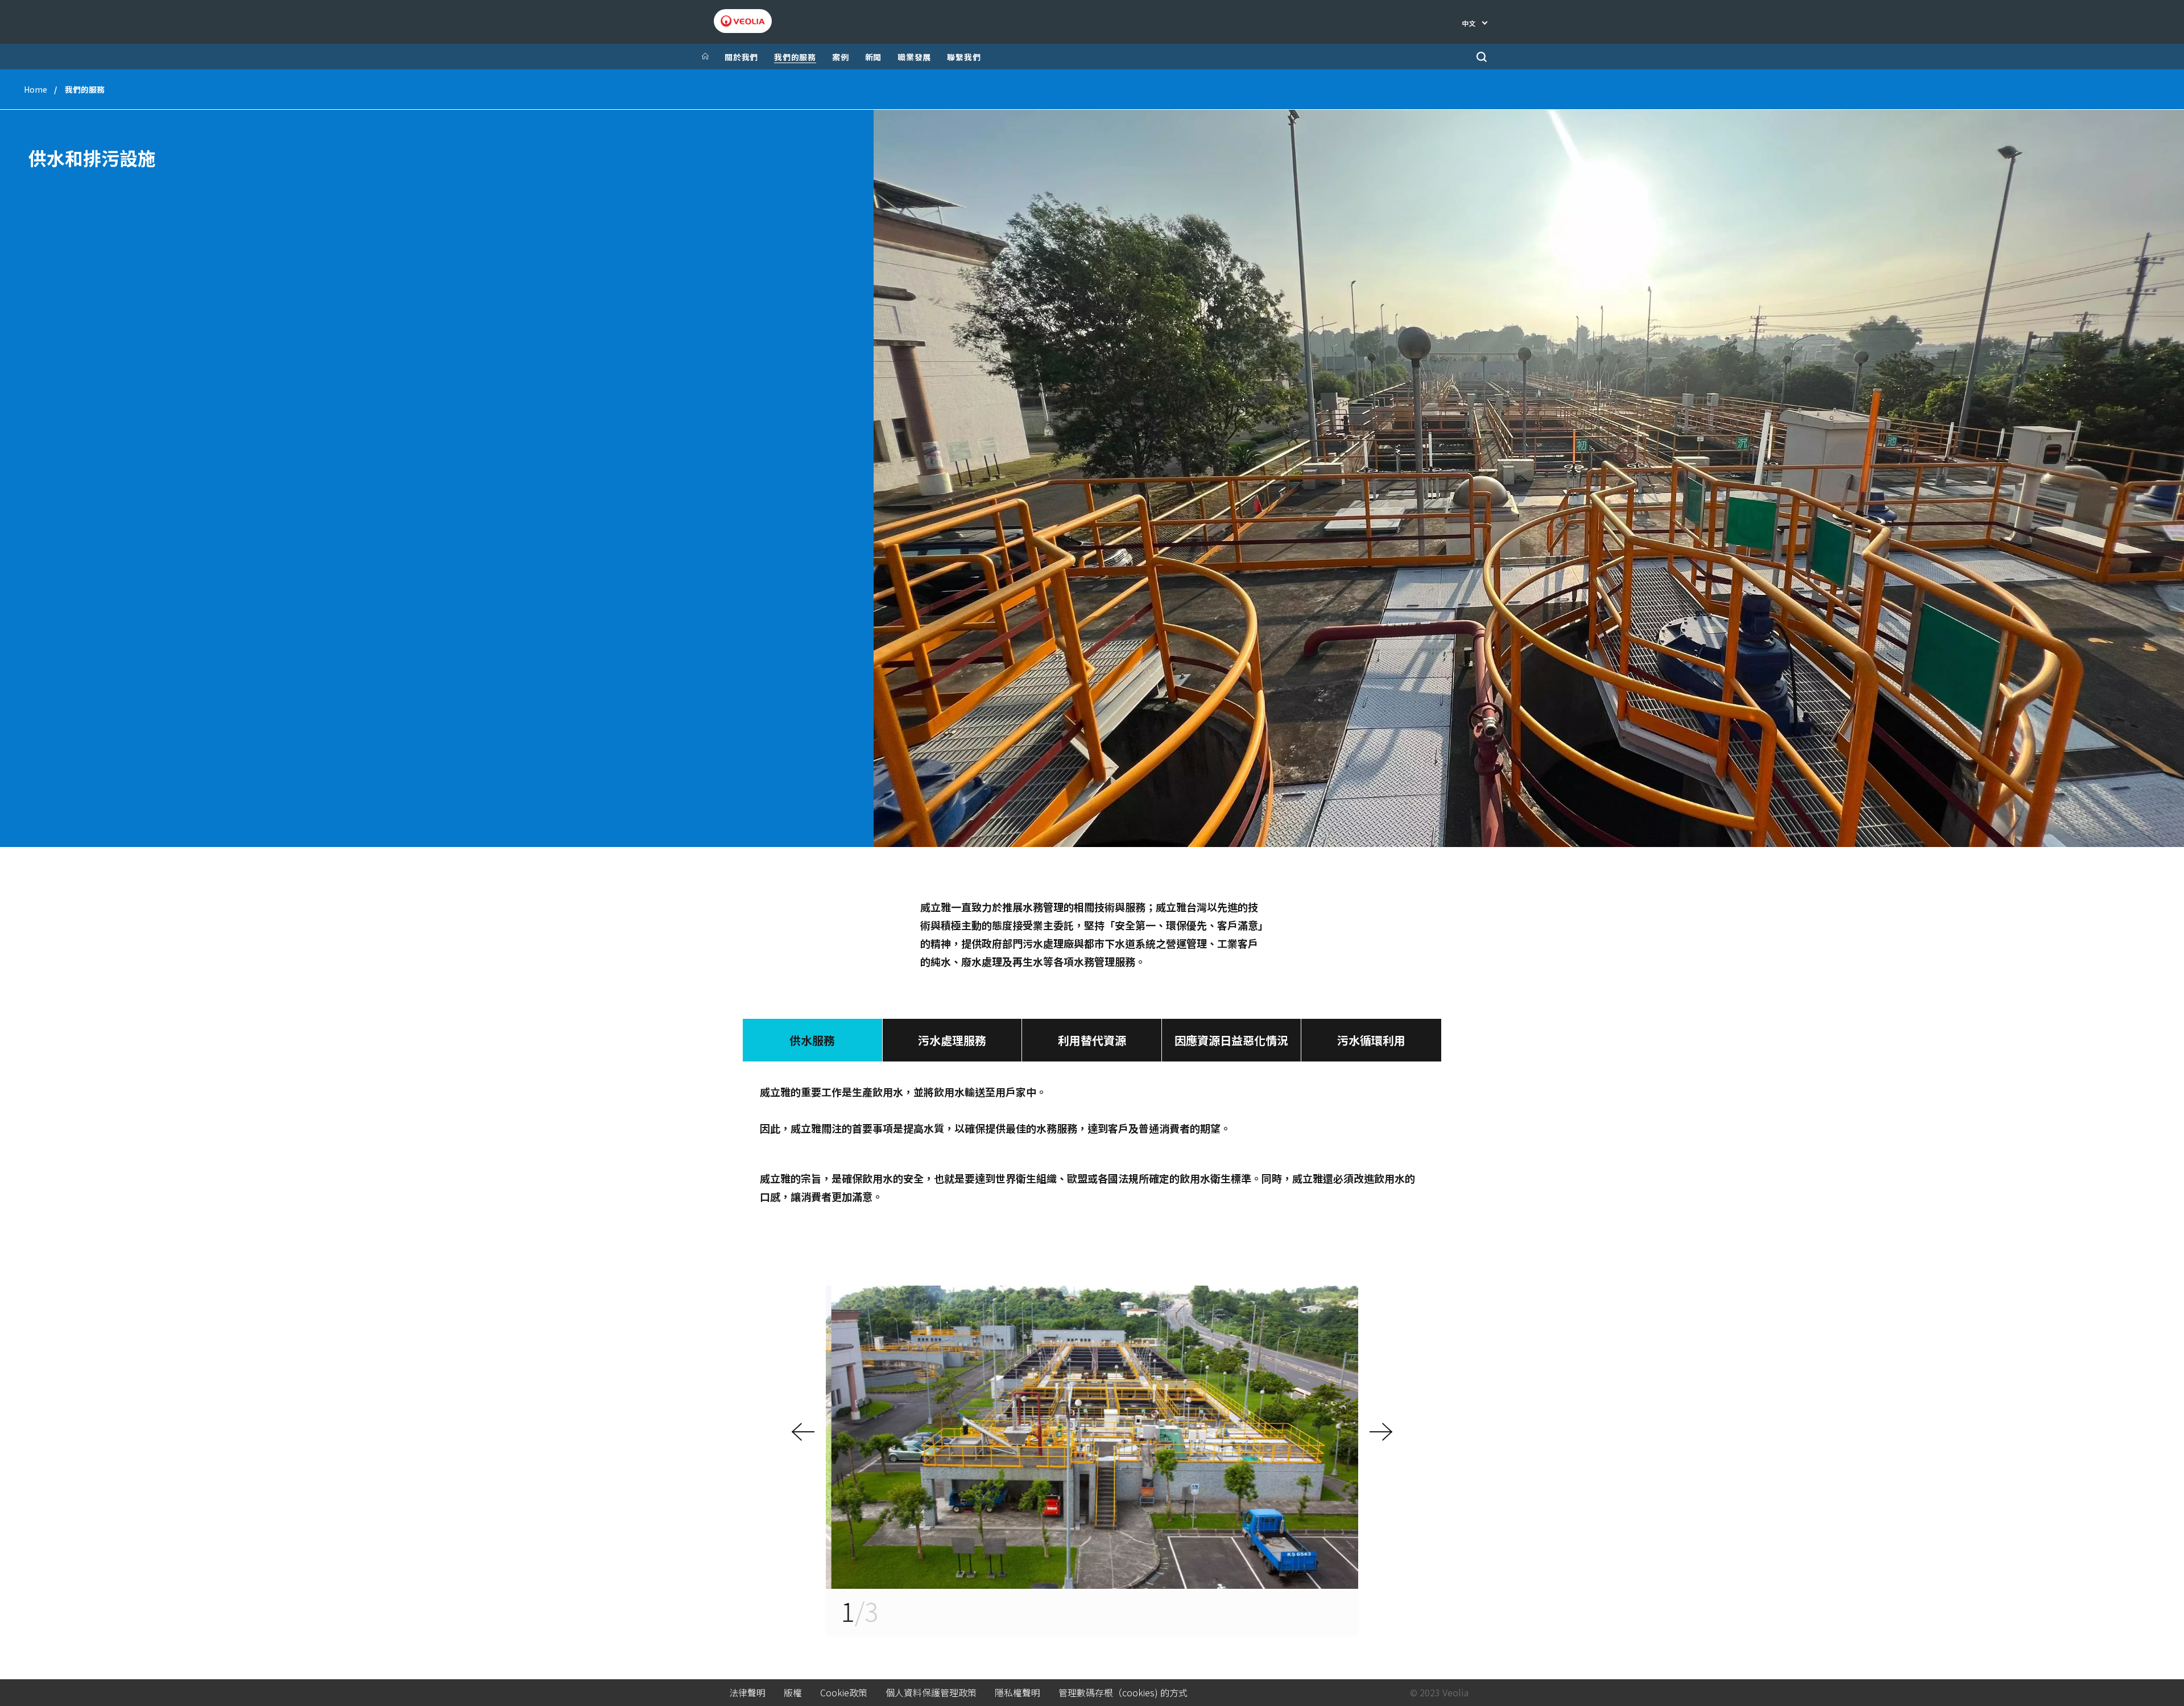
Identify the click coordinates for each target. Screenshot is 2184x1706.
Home (36, 89)
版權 (793, 1693)
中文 (1469, 23)
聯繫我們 (964, 57)
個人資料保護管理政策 (931, 1693)
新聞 (874, 57)
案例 (841, 57)
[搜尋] (1481, 57)
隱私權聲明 (1017, 1693)
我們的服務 (795, 57)
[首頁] (705, 57)
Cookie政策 (844, 1693)
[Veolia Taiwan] (743, 21)
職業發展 (914, 57)
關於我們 (741, 57)
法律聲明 (747, 1693)
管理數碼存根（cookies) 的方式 (1123, 1693)
